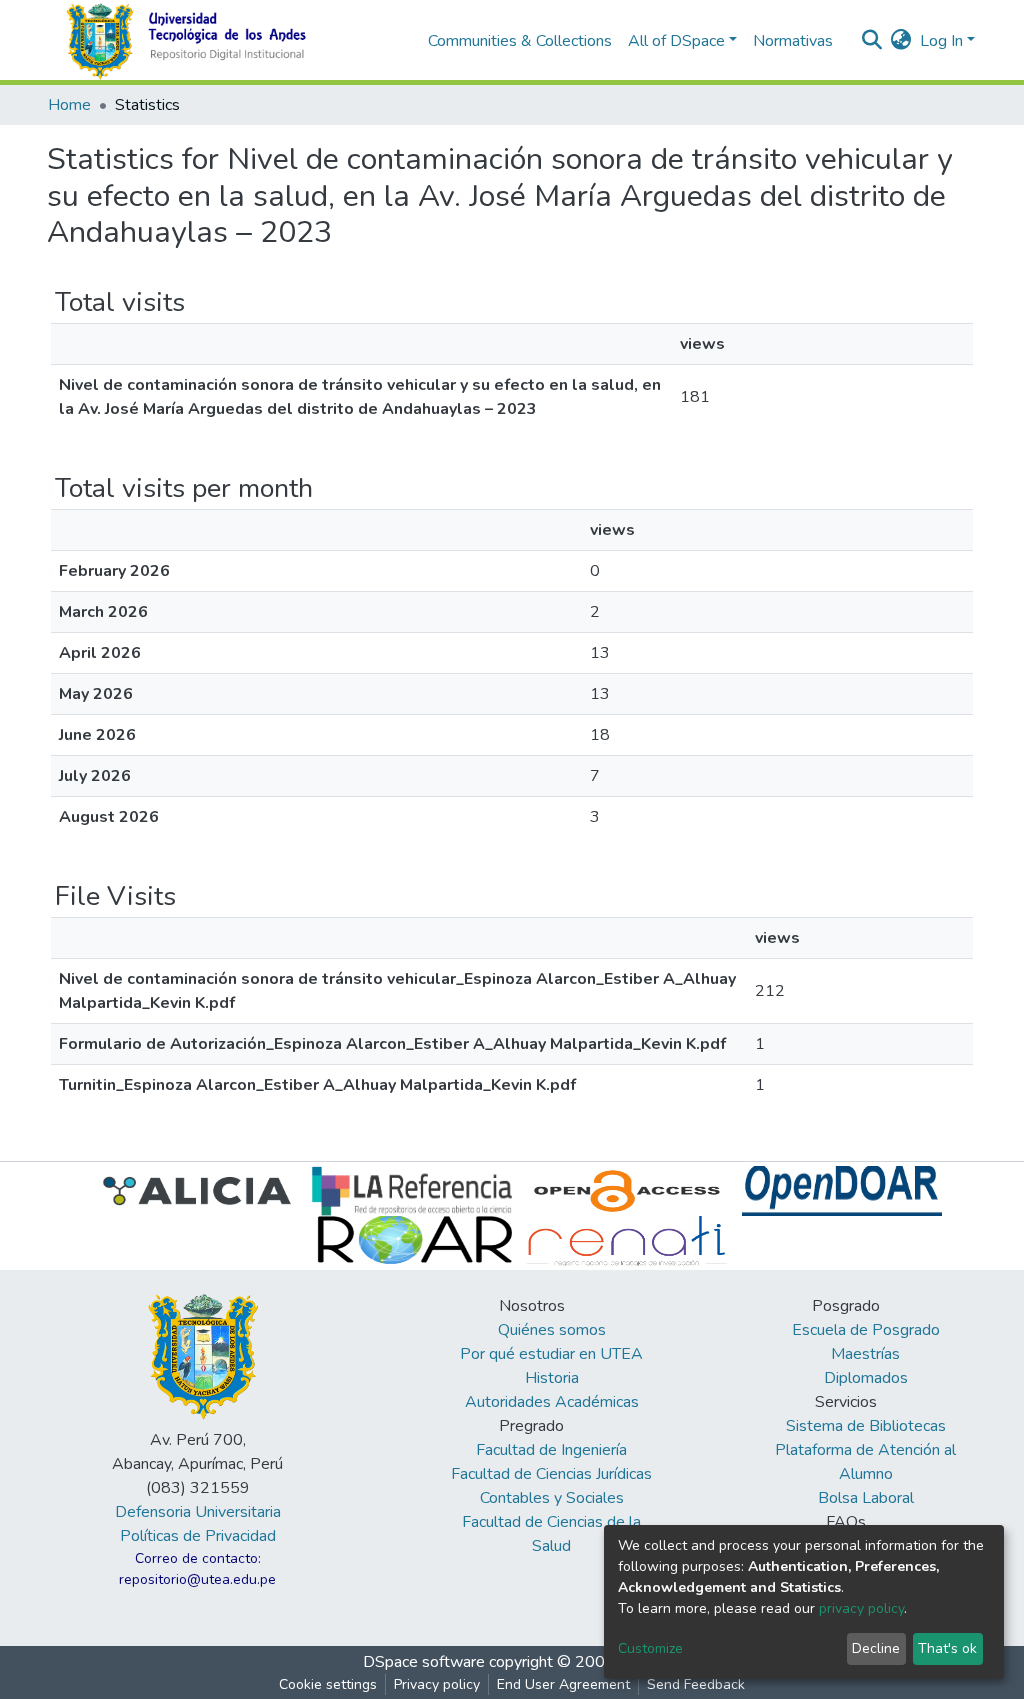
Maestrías (865, 1354)
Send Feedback (696, 1684)
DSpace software (424, 1662)
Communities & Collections (520, 41)
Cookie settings (328, 1684)
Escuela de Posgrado (866, 1330)
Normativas (793, 41)
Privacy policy (437, 1684)
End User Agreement (563, 1684)
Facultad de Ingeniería (551, 1450)
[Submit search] (872, 41)
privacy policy (861, 1608)
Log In (941, 41)
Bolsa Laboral (866, 1498)
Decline (876, 1648)
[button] (901, 41)
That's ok (947, 1648)
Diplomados (866, 1378)
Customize (650, 1648)
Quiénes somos (552, 1330)
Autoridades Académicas (552, 1402)
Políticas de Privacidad (198, 1536)
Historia (552, 1378)
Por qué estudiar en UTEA (551, 1354)
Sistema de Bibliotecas (866, 1426)
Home (69, 105)
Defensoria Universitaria (198, 1512)
